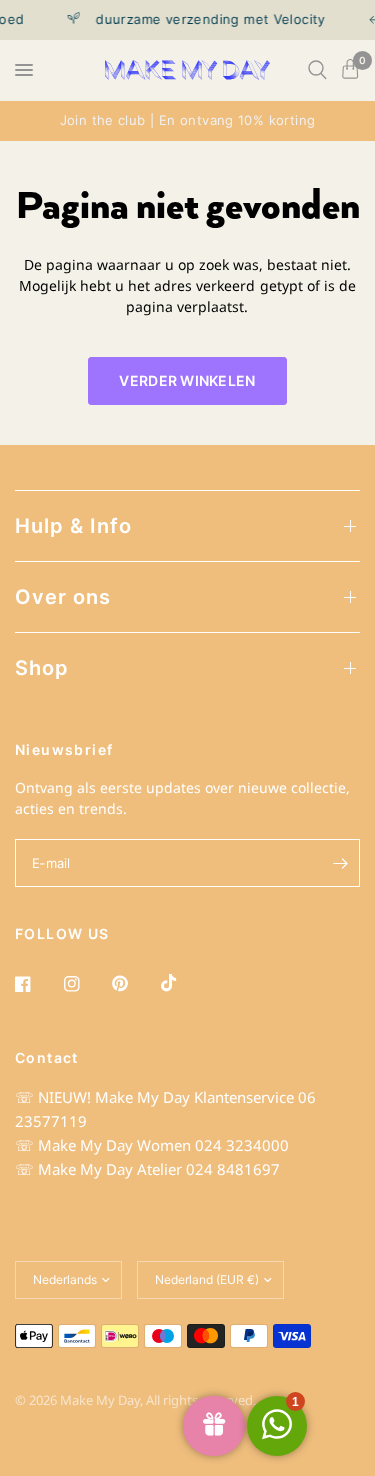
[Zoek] (317, 70)
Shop (42, 668)
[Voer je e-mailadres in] (340, 863)
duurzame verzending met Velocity (205, 19)
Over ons (63, 597)
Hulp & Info (73, 526)
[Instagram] (86, 984)
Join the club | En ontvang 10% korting (188, 120)
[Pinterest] (134, 984)
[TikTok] (183, 983)
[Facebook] (37, 984)
